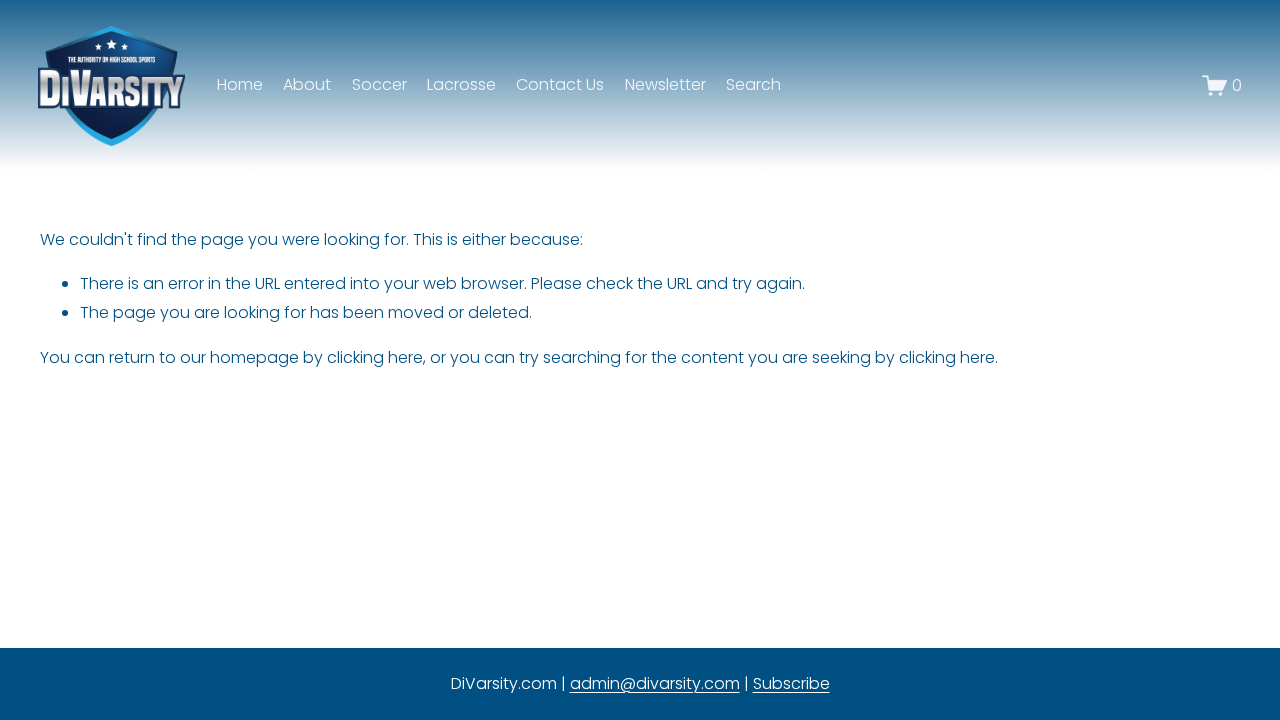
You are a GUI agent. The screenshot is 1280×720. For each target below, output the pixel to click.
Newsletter (665, 84)
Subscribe (791, 683)
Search (753, 84)
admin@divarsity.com (655, 683)
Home (240, 84)
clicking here (375, 357)
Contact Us (560, 84)
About (307, 84)
